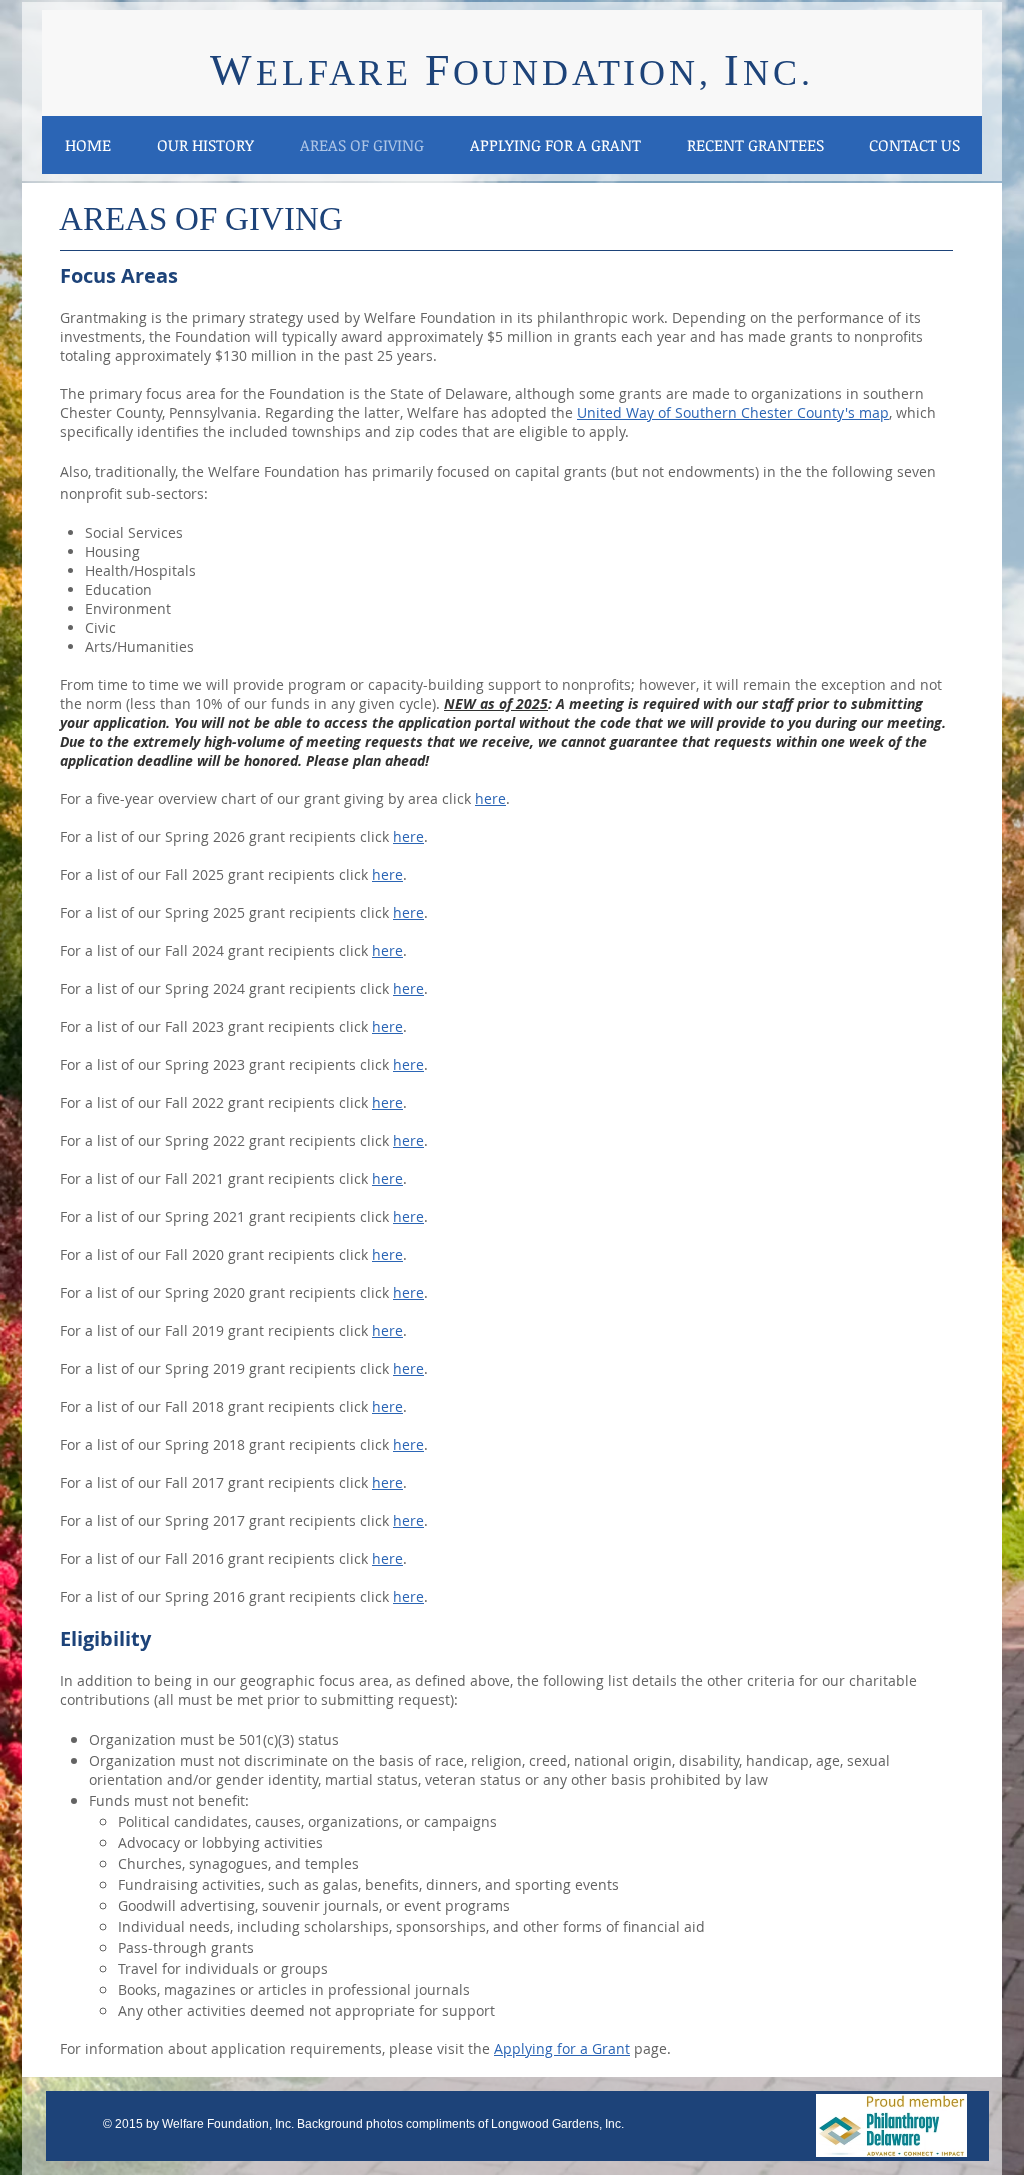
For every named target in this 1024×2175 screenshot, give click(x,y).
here (408, 836)
